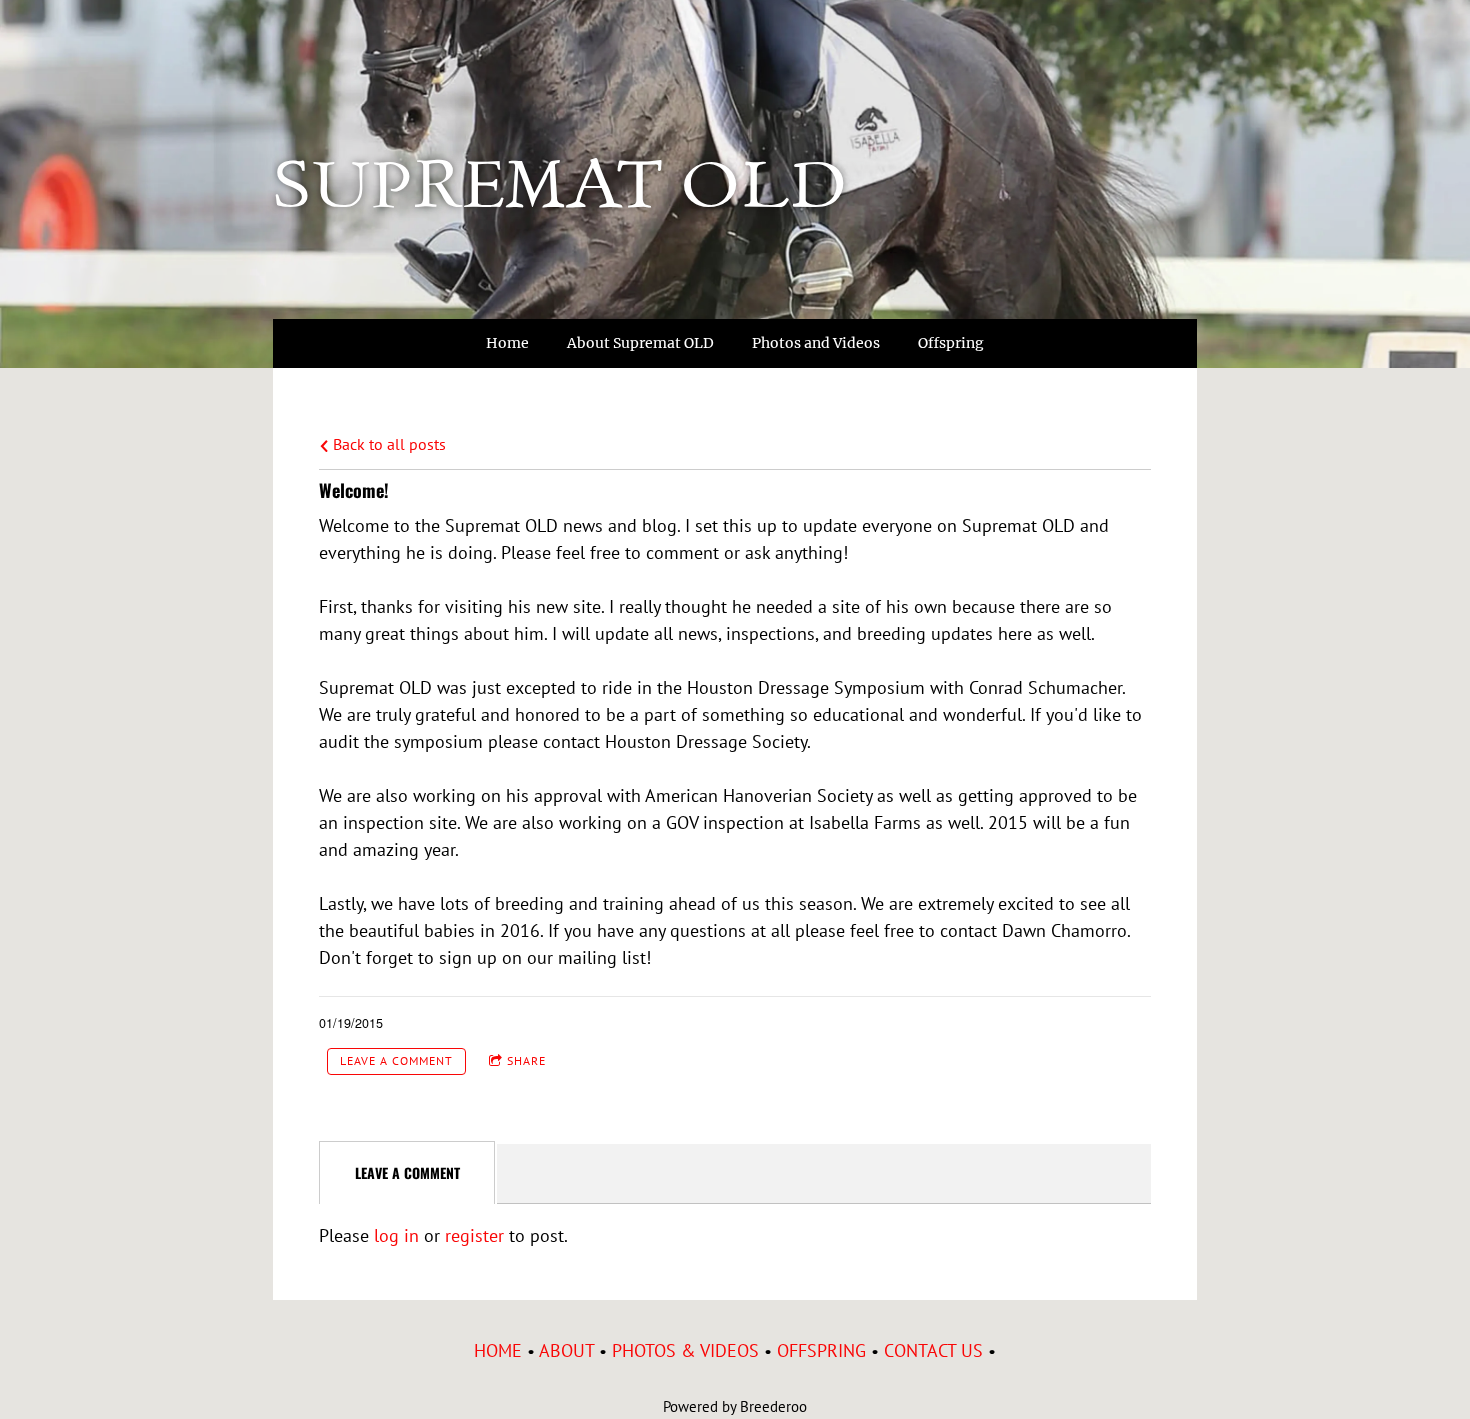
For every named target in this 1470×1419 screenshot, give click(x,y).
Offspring (951, 343)
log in (396, 1235)
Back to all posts (387, 444)
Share (526, 1060)
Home (507, 343)
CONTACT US (933, 1350)
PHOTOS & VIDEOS (685, 1350)
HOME (498, 1350)
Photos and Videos (816, 343)
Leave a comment (396, 1060)
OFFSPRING (821, 1350)
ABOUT (566, 1350)
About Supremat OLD (640, 343)
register (474, 1235)
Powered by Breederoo (735, 1406)
